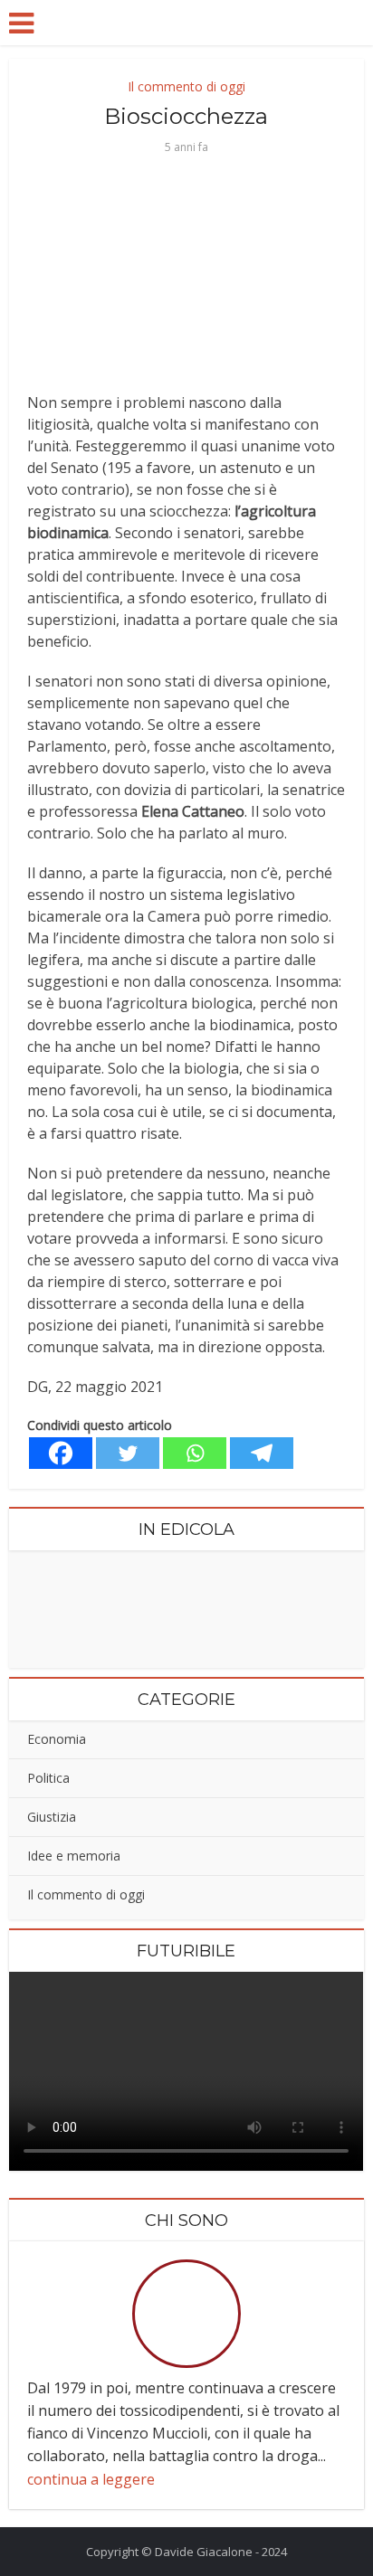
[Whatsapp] (195, 1453)
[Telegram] (262, 1453)
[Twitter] (128, 1453)
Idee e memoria (74, 1856)
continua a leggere (91, 2479)
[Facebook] (61, 1453)
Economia (57, 1739)
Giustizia (52, 1817)
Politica (48, 1778)
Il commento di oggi (186, 86)
